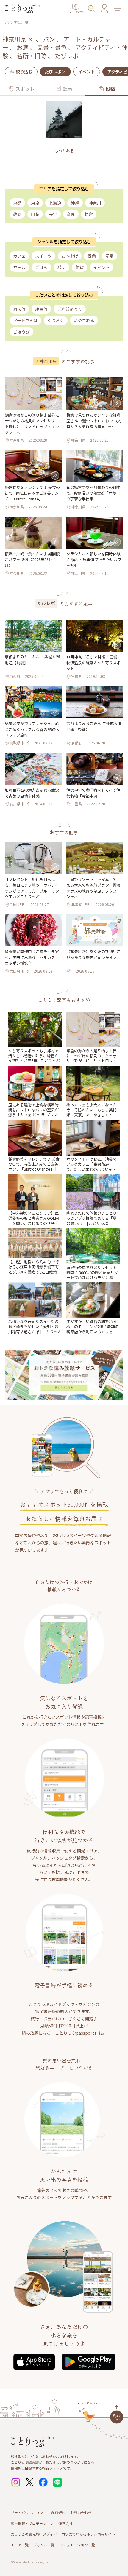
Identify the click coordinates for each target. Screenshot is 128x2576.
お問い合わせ (81, 2513)
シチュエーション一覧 (77, 2545)
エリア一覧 (20, 2545)
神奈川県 (21, 22)
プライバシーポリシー (29, 2513)
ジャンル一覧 (44, 2545)
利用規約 (58, 2513)
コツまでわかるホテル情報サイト (88, 2534)
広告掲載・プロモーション (32, 2523)
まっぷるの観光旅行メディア (34, 2534)
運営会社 (65, 2523)
